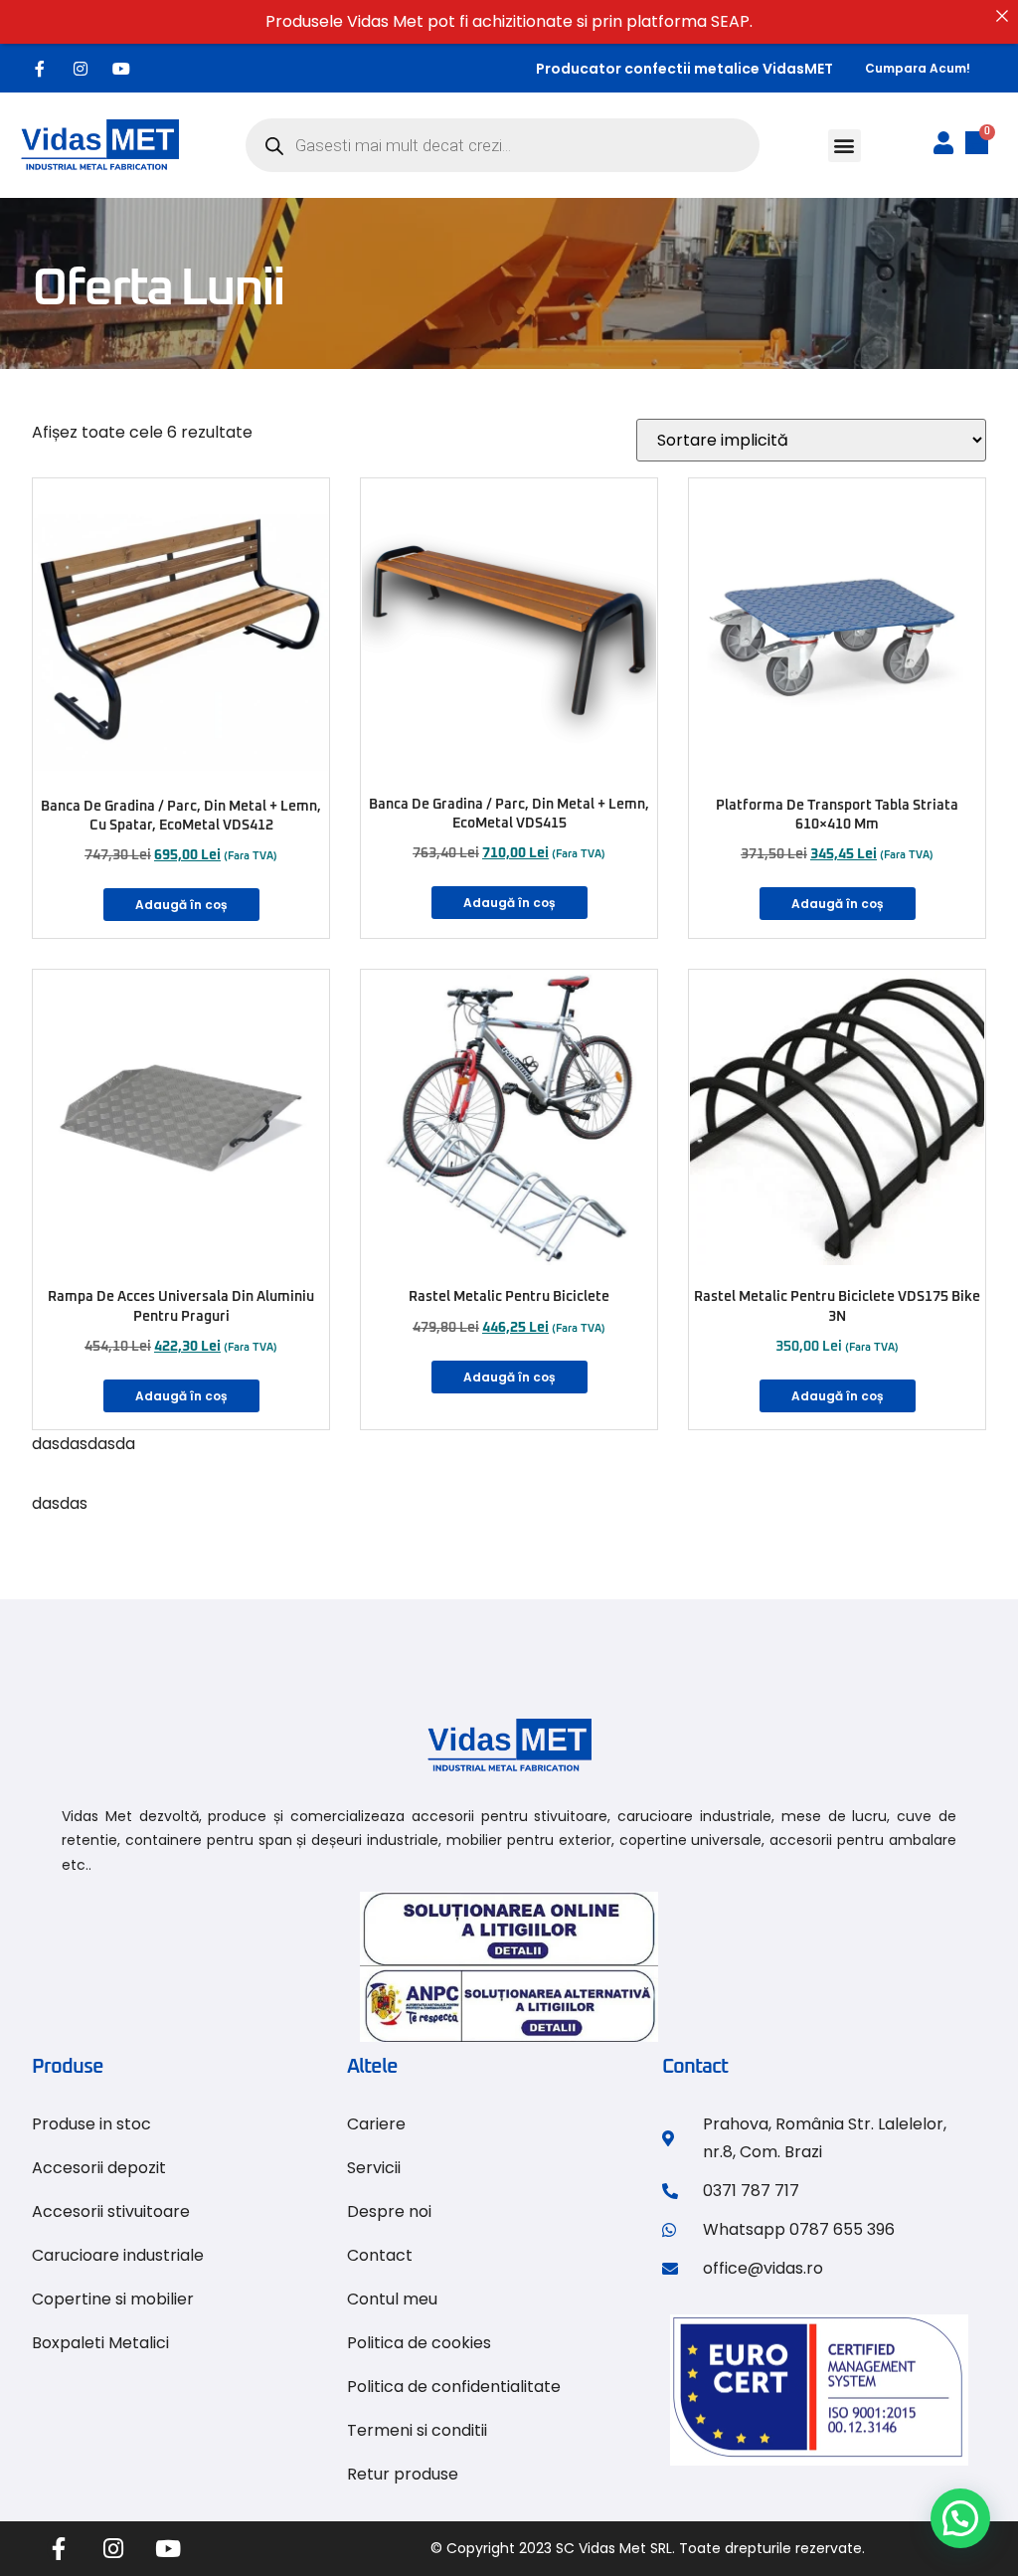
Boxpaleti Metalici (100, 2343)
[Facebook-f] (40, 69)
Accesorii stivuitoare (111, 2211)
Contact (380, 2255)
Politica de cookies (419, 2343)
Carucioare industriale (118, 2255)
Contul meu (392, 2299)
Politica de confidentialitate (454, 2387)
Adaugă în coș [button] (181, 905)
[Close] (1002, 16)
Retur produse (403, 2474)
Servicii (374, 2168)
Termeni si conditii (417, 2430)
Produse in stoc (91, 2124)
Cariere (376, 2124)
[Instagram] (81, 69)
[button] (845, 146)
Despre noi (389, 2211)
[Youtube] (121, 69)
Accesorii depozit (99, 2168)
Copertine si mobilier (113, 2299)
